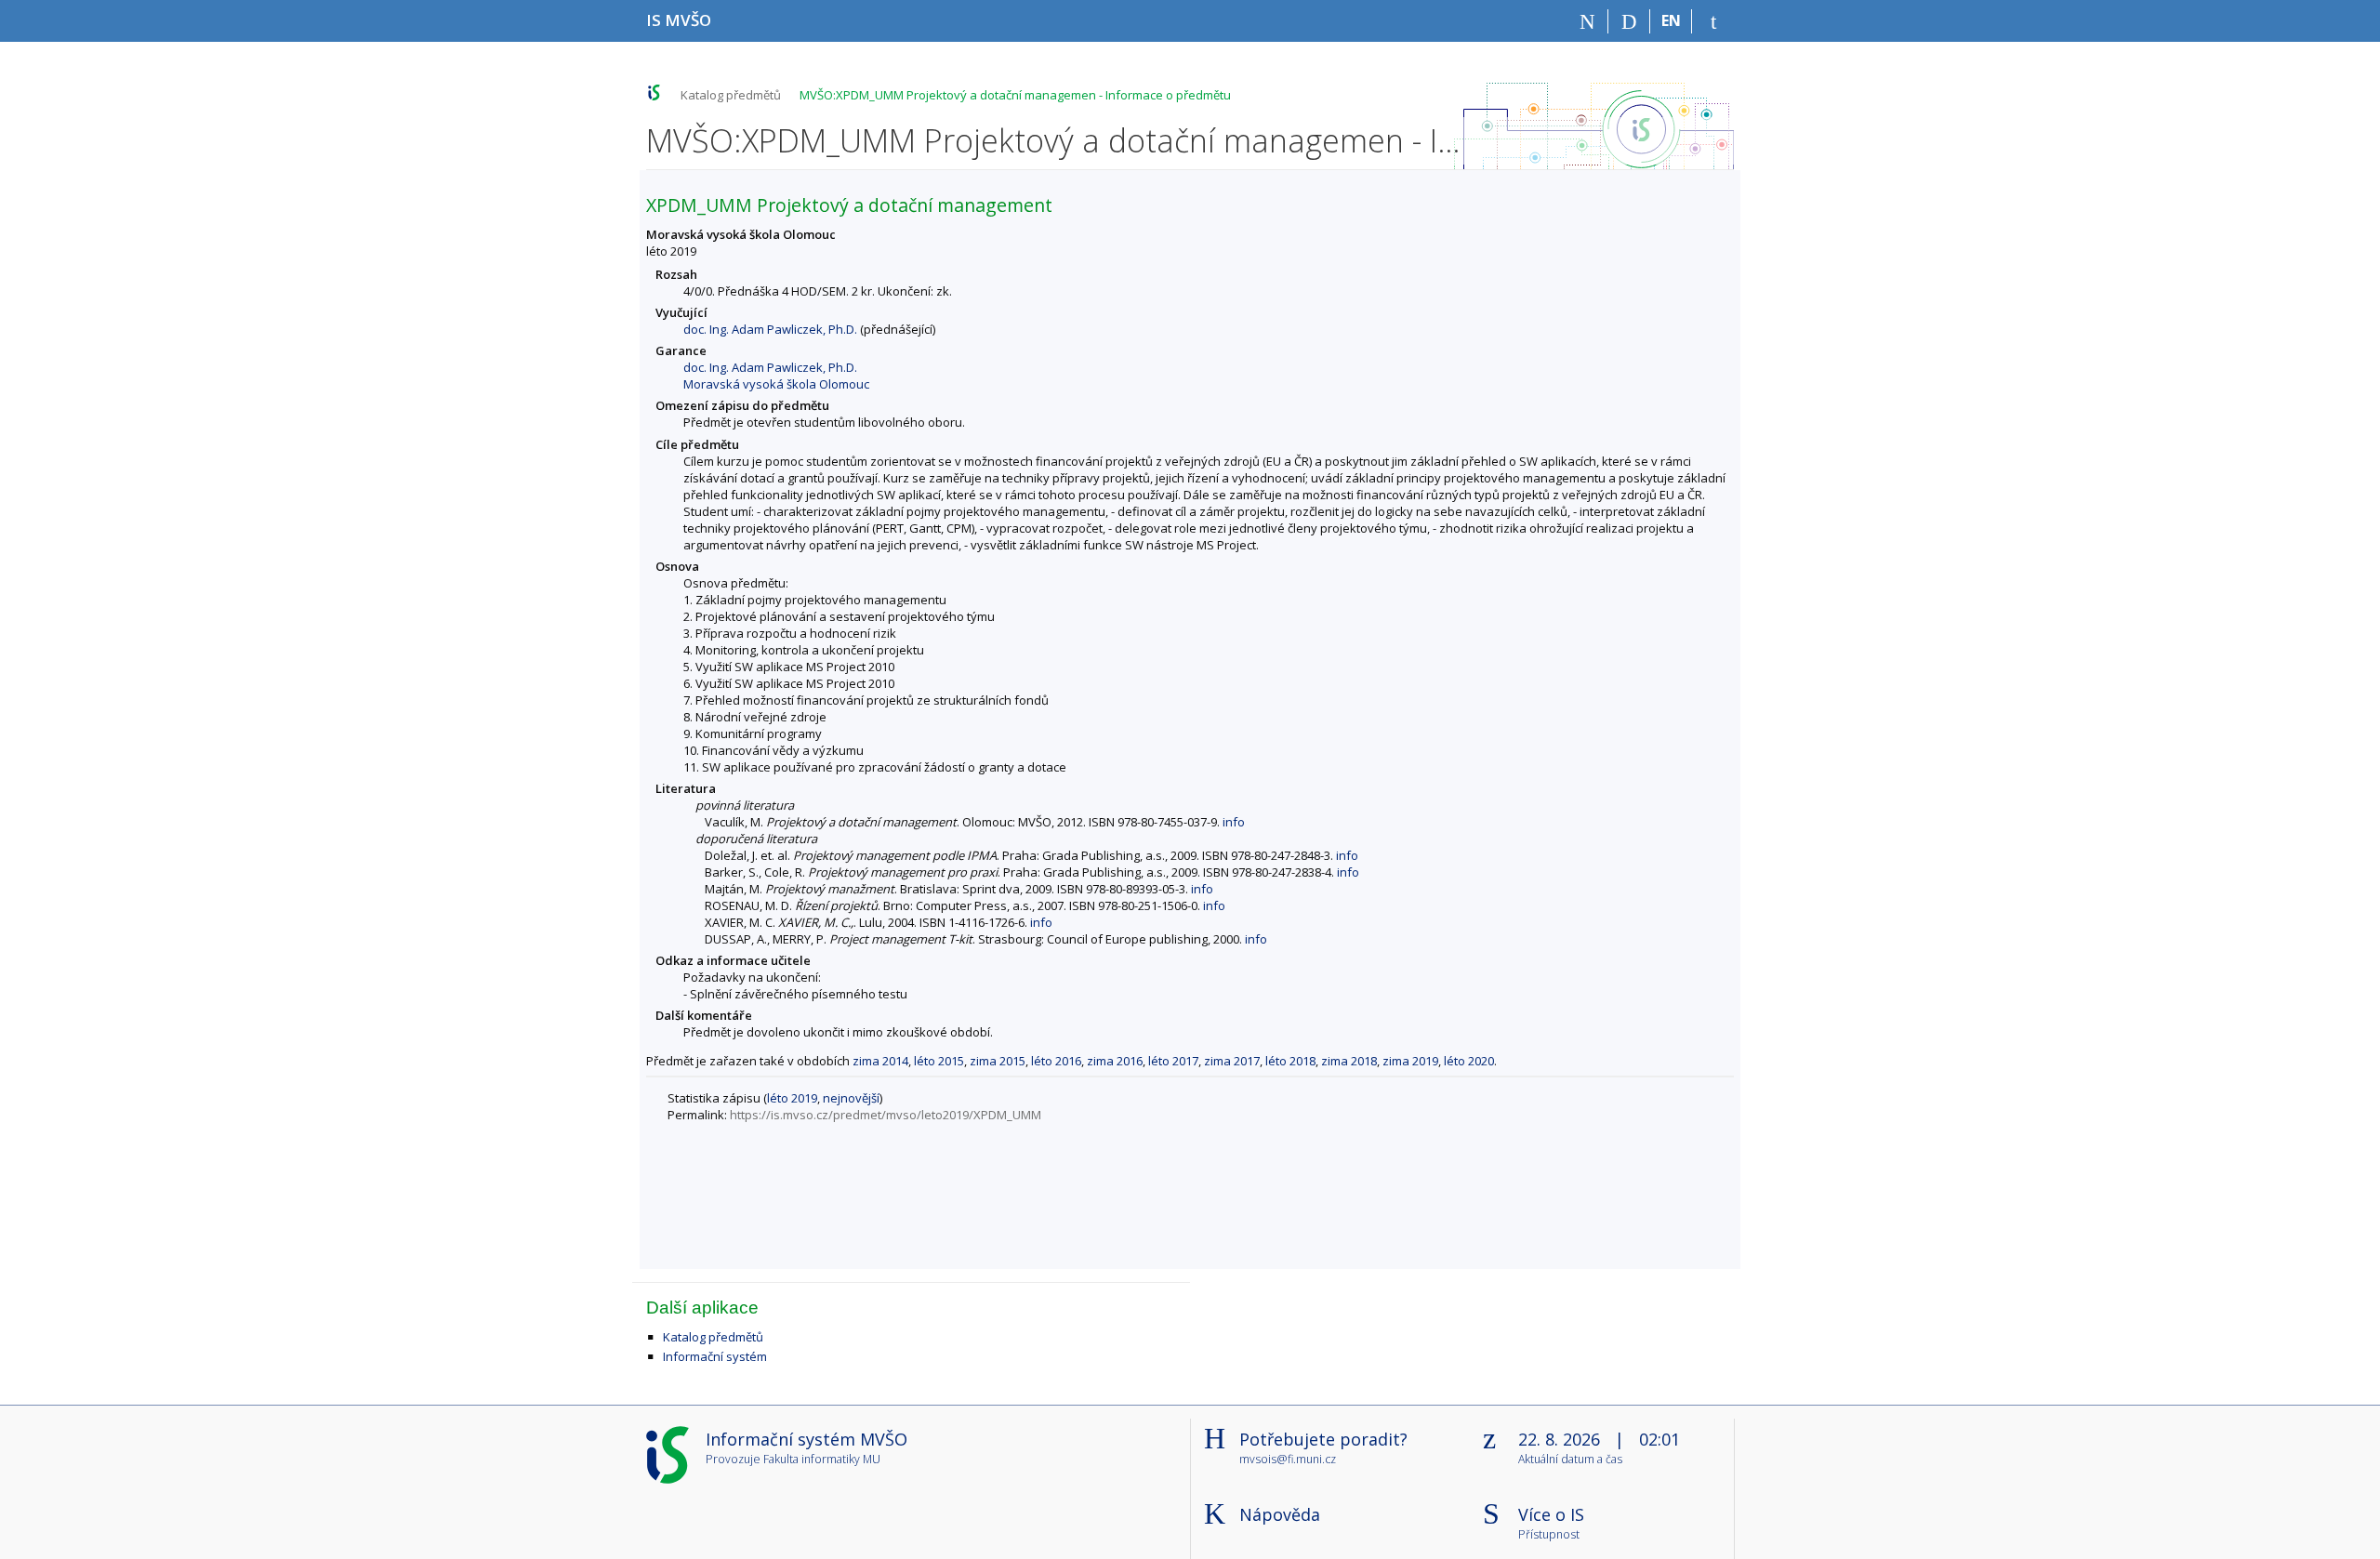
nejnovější (851, 1098)
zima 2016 (1115, 1061)
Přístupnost (1549, 1535)
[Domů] (1587, 21)
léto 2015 (939, 1061)
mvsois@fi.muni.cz (1288, 1459)
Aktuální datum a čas (1570, 1460)
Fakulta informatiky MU (822, 1459)
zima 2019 (1410, 1061)
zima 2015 (998, 1061)
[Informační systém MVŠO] (654, 92)
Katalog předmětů (731, 95)
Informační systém (715, 1356)
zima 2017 (1232, 1061)
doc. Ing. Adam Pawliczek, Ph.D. (770, 329)
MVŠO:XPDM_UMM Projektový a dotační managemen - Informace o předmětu (1015, 95)
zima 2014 (880, 1061)
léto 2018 (1290, 1061)
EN (1671, 20)
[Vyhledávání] (1629, 21)
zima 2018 (1349, 1061)
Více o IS (1551, 1514)
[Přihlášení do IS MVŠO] (1713, 21)
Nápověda (1280, 1514)
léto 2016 (1056, 1061)
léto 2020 (1469, 1061)
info (1234, 822)
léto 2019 (792, 1098)
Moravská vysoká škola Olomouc (776, 384)
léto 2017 (1173, 1061)
